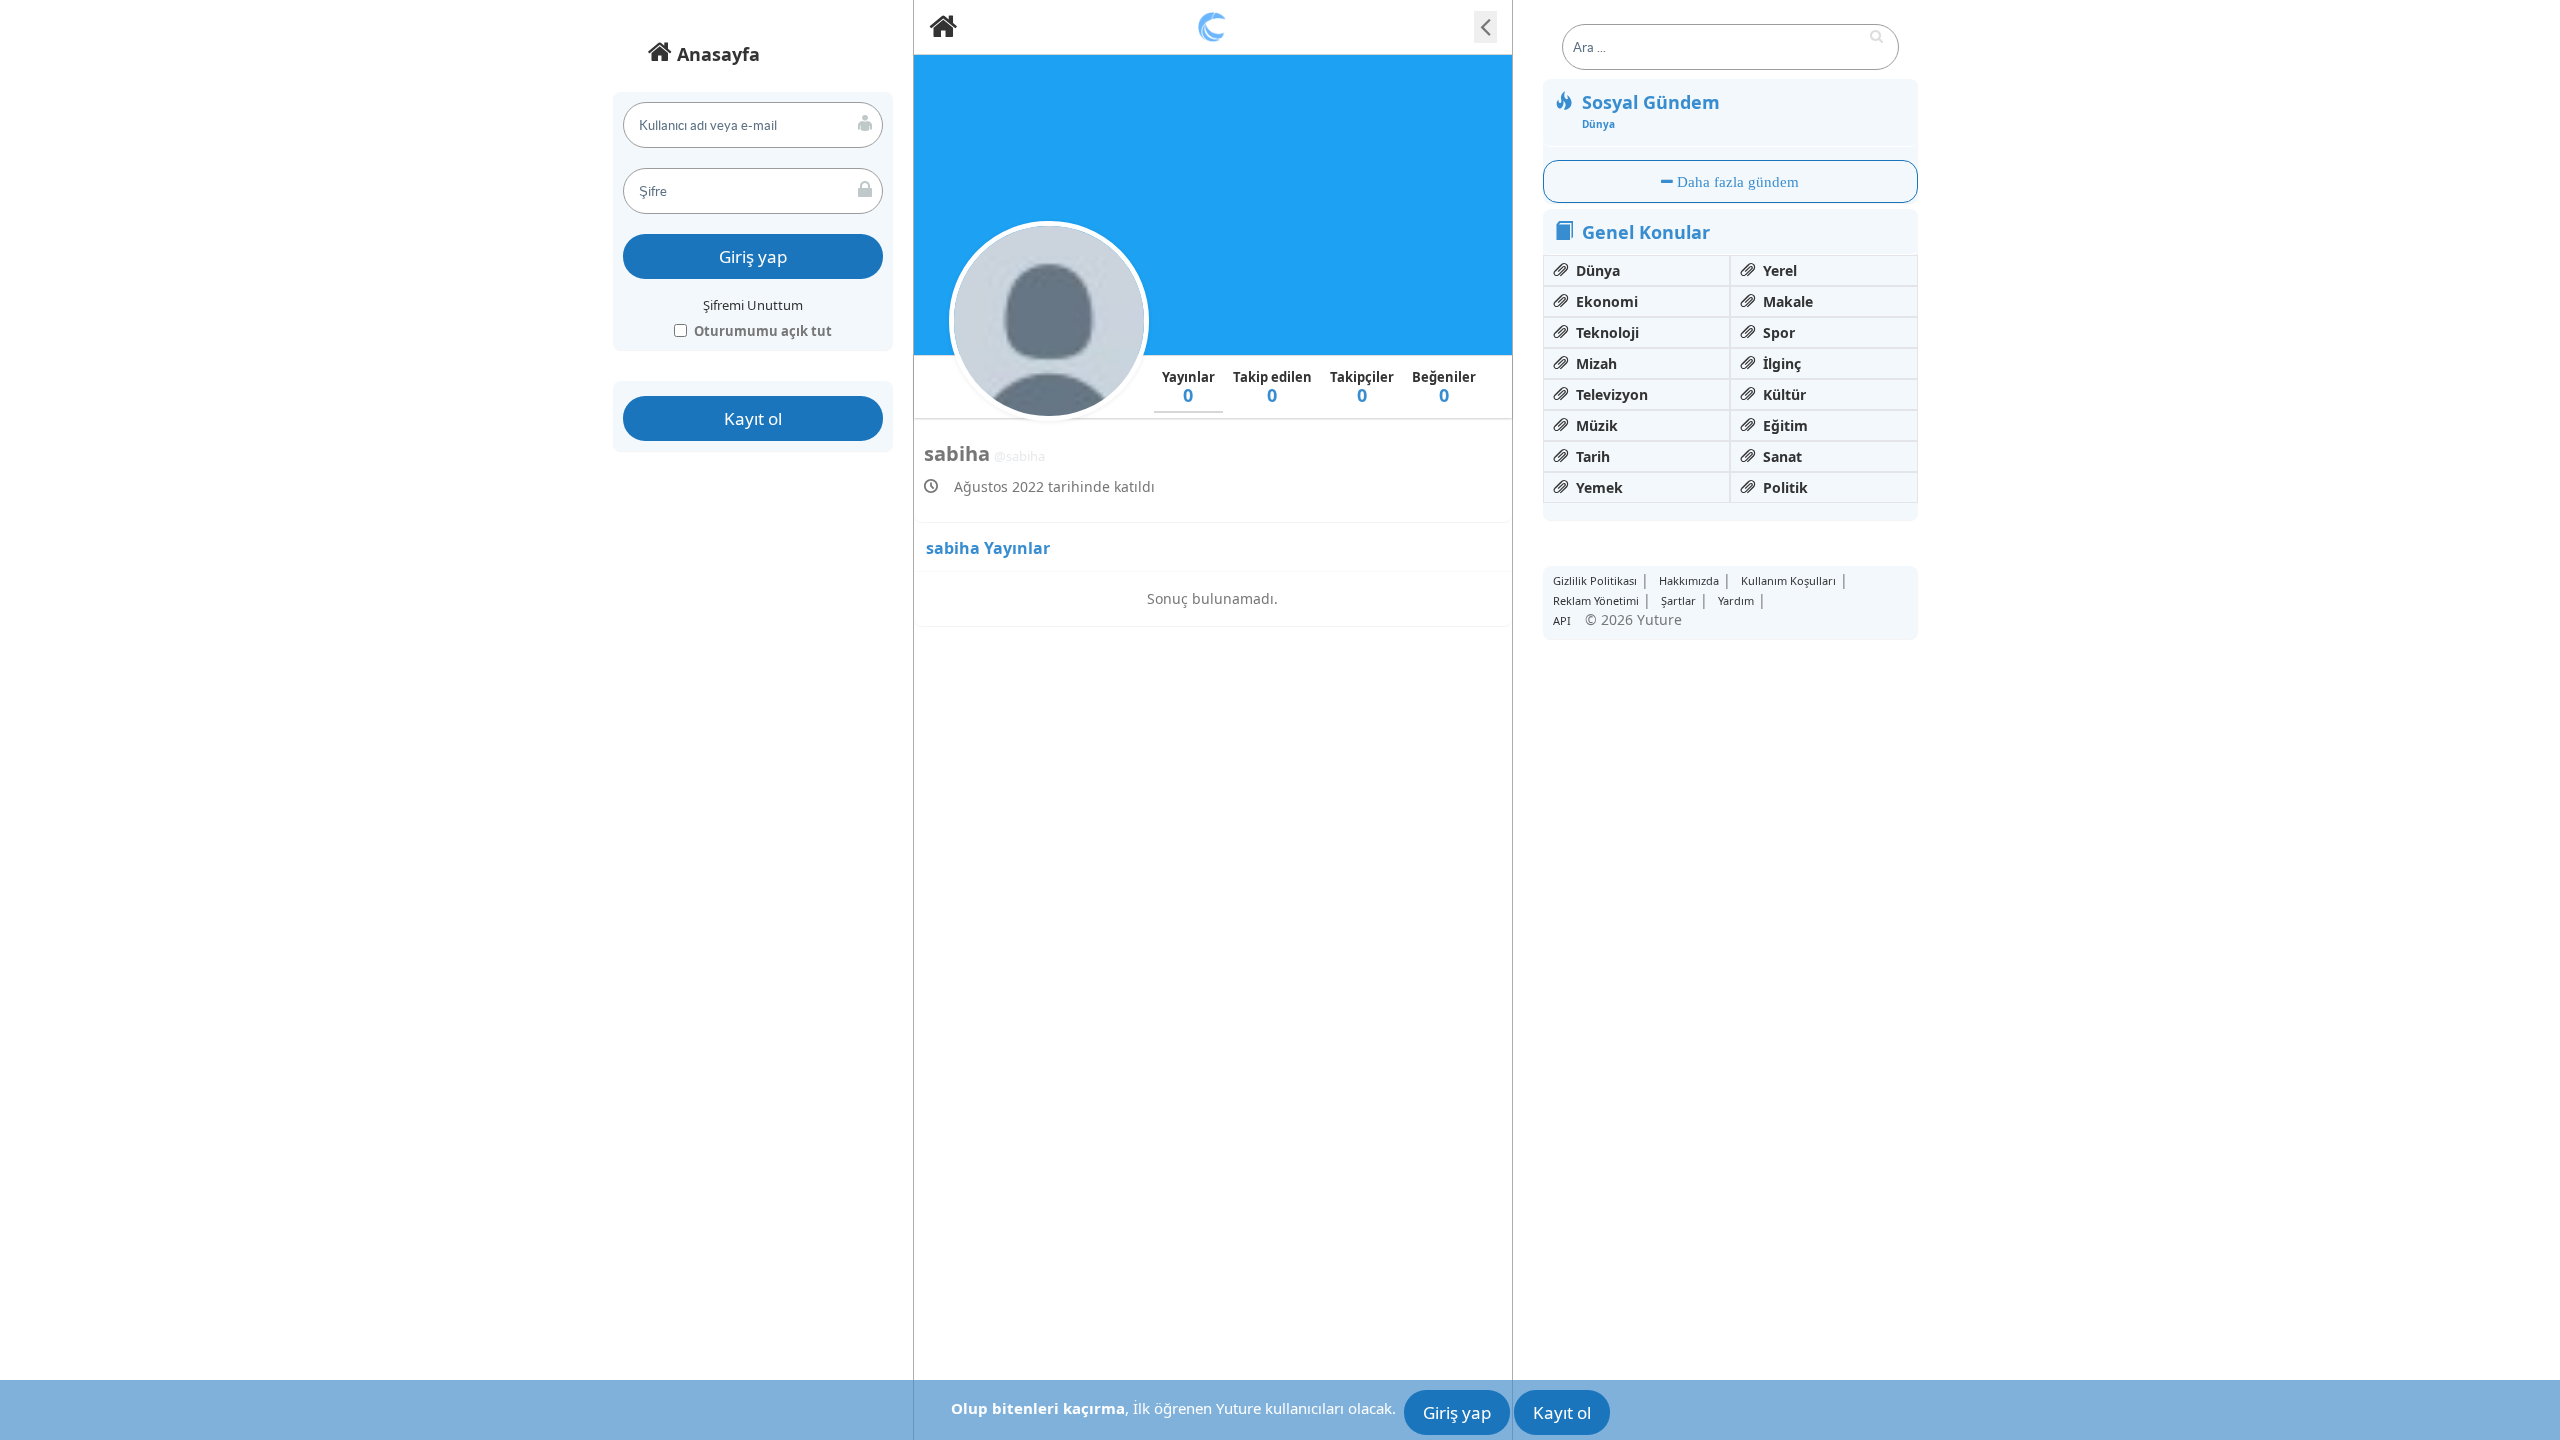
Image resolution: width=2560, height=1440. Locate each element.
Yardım (1736, 600)
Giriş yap (753, 256)
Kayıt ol (753, 418)
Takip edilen (1272, 387)
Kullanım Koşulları (1788, 580)
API (1562, 620)
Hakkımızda (1689, 580)
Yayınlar (1188, 387)
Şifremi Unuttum (753, 305)
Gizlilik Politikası (1595, 580)
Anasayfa (716, 54)
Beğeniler (1444, 387)
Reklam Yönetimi (1596, 600)
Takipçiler (1362, 387)
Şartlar (1678, 600)
